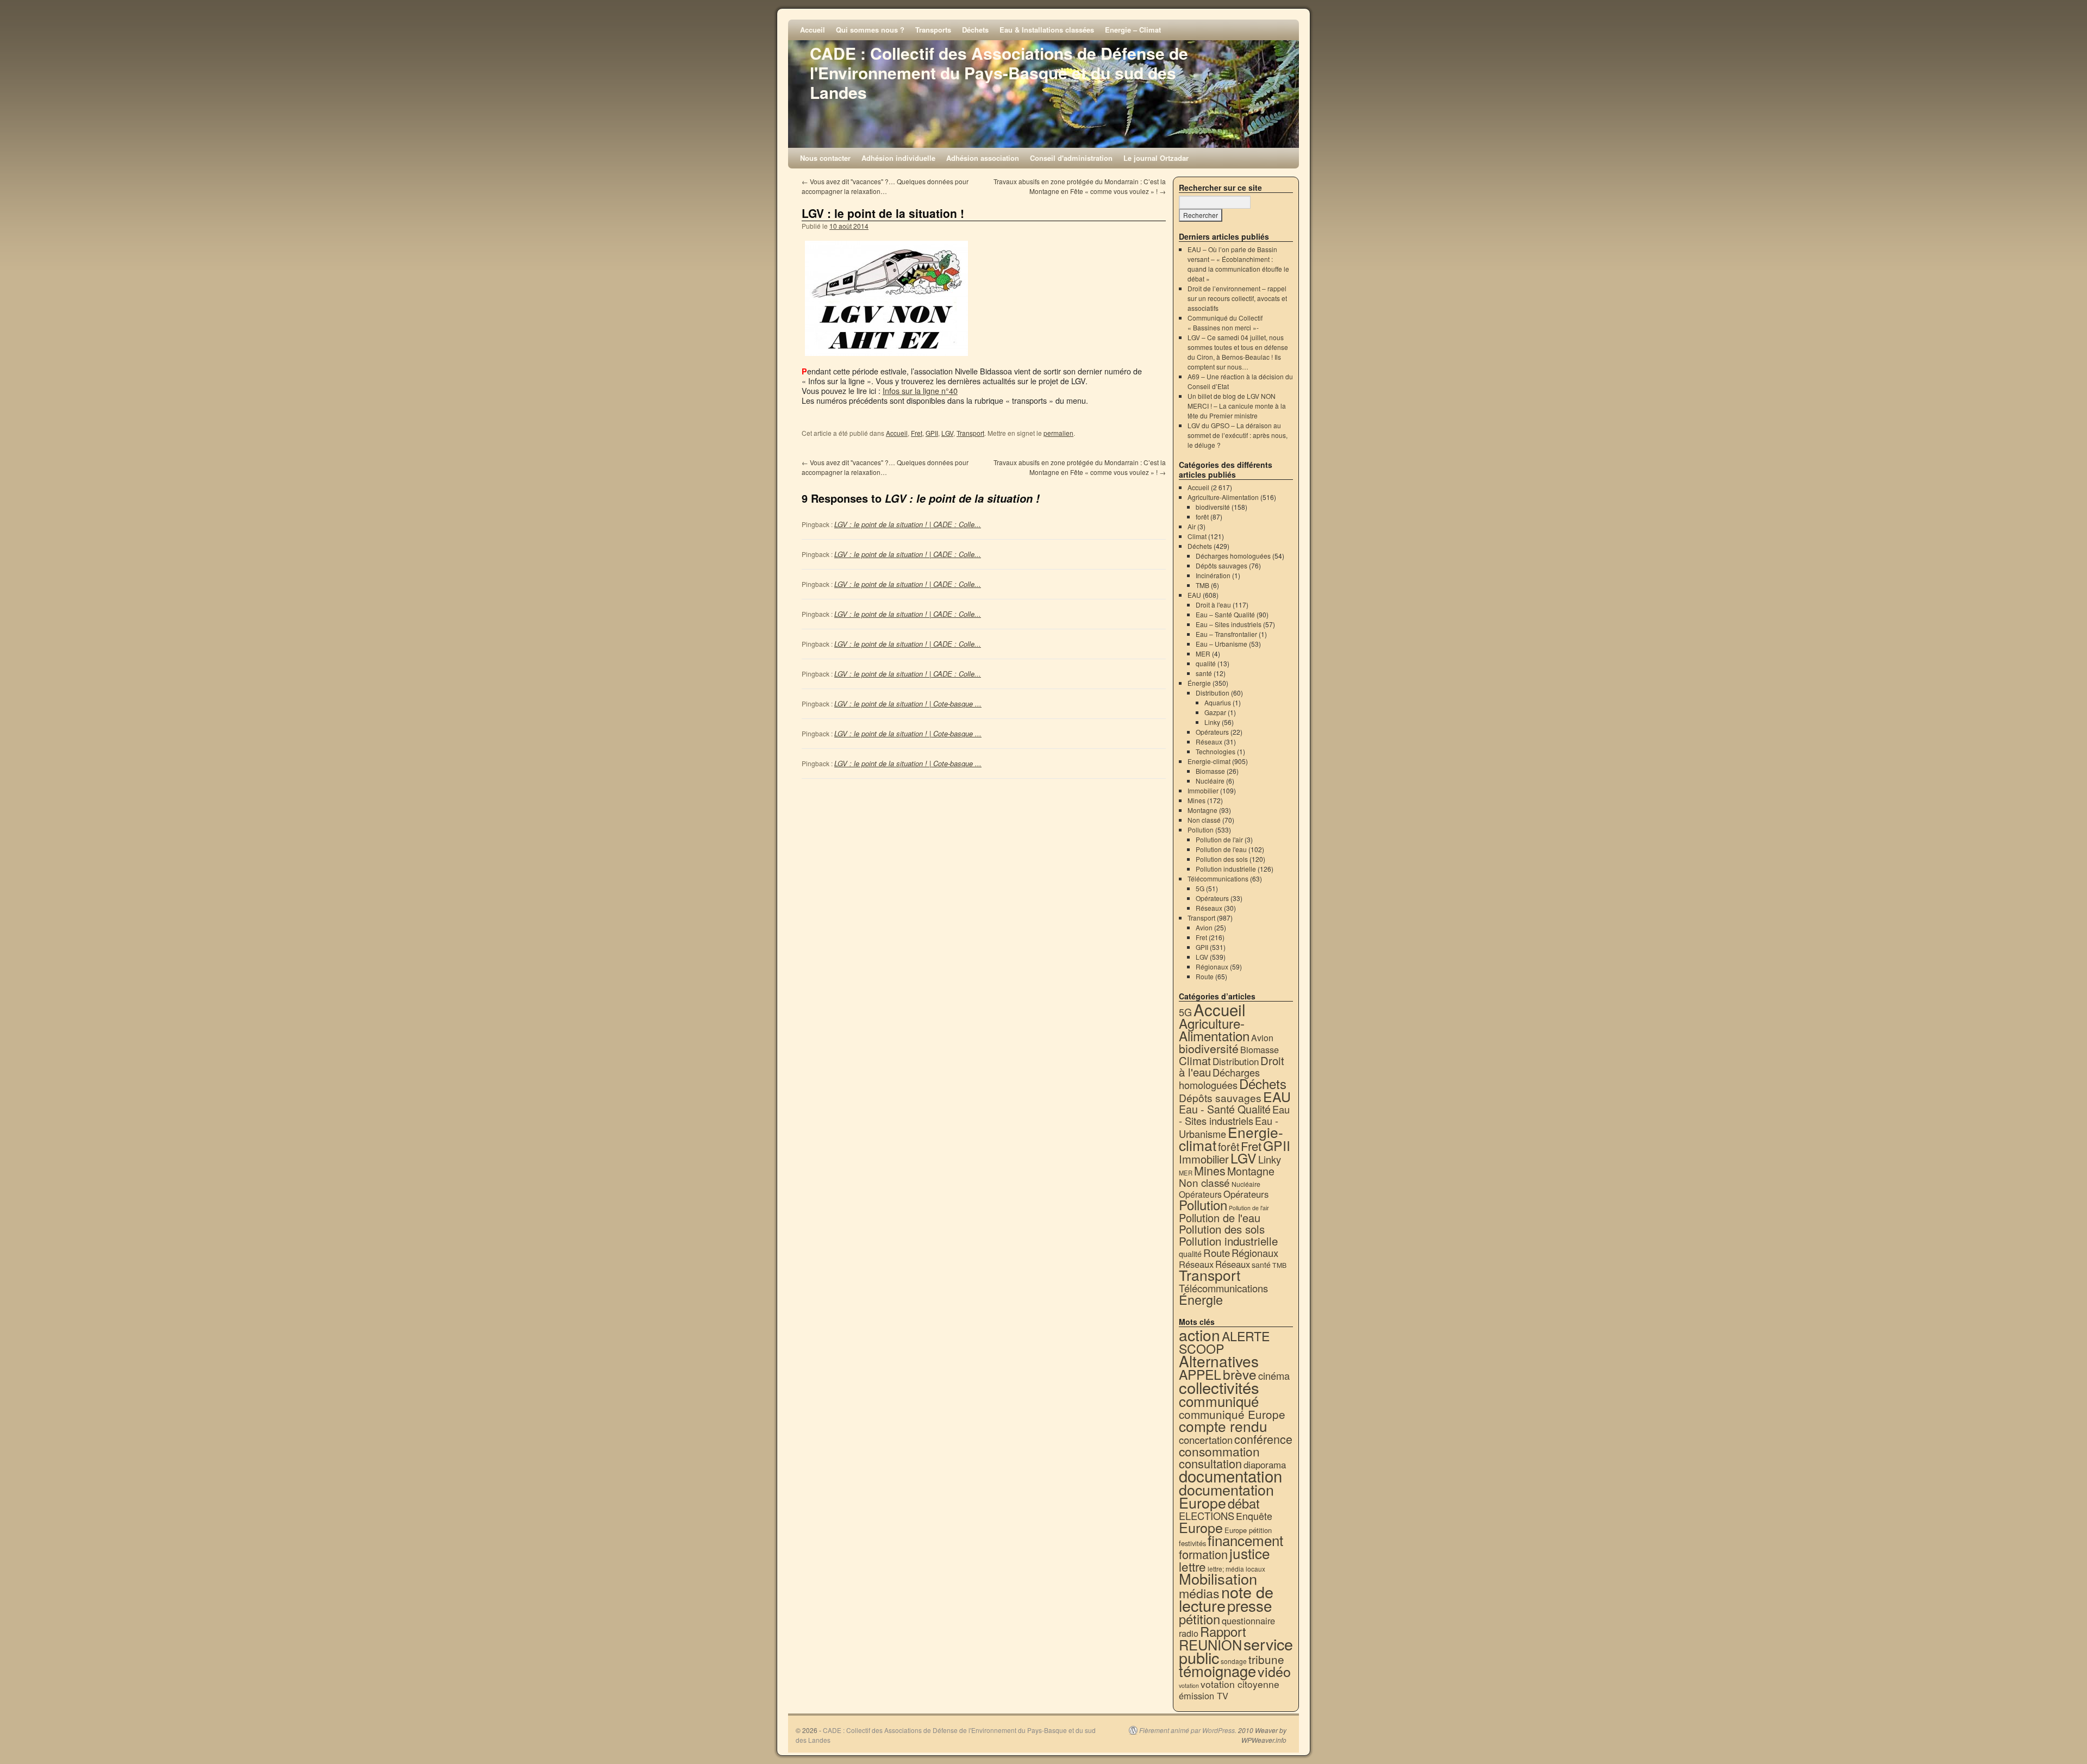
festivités (1192, 1543)
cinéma (1274, 1375)
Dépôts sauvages (1221, 565)
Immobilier (1203, 790)
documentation (1230, 1475)
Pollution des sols (1222, 859)
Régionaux (1212, 967)
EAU (1194, 595)
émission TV (1204, 1696)
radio (1189, 1633)
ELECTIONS (1207, 1516)
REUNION (1210, 1644)
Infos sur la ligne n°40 (920, 390)
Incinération (1213, 575)
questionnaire (1248, 1621)
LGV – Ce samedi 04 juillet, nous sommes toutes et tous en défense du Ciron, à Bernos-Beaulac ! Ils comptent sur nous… (1238, 352)
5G (1200, 888)
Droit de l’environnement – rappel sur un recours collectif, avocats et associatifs (1237, 298)
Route (1205, 976)
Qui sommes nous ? (870, 30)
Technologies (1216, 751)
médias (1199, 1593)
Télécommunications (1218, 878)
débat (1244, 1503)
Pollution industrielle (1226, 869)
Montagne (1202, 810)
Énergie (1199, 683)
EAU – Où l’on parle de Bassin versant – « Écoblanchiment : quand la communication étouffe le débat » (1238, 264)
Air (1192, 526)
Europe (1201, 1527)
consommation (1219, 1451)
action (1199, 1335)
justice (1250, 1553)
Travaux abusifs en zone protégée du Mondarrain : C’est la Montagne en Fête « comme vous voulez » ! (1080, 186)
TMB (1202, 585)
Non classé (1204, 820)
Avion (1204, 927)
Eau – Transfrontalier (1226, 634)
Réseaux (1209, 742)
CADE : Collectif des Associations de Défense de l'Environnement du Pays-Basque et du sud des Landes (999, 73)
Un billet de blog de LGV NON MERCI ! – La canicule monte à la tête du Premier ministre (1237, 406)
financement (1245, 1540)
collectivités (1219, 1387)
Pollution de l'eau (1221, 849)
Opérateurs (1212, 732)
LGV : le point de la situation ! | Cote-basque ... (908, 703)
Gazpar (1215, 712)
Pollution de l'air (1219, 839)
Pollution (1201, 830)
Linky (1212, 722)
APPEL (1200, 1374)
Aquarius (1218, 702)
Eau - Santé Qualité (1225, 1109)
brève (1240, 1374)
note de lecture (1226, 1598)
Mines (1196, 800)
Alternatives (1219, 1361)
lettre (1192, 1566)
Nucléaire (1210, 781)
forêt (1202, 517)
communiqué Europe (1232, 1414)
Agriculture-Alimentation (1223, 497)
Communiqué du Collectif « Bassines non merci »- (1225, 323)
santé (1204, 673)
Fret (917, 433)
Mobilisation (1218, 1578)
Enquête (1254, 1516)
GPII (932, 433)
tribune (1266, 1659)
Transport (970, 433)
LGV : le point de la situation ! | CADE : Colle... (908, 524)
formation (1203, 1554)
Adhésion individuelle (898, 158)
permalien (1058, 433)
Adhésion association (983, 158)
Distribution (1213, 693)
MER (1203, 653)
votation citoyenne (1240, 1684)
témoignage (1217, 1671)
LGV (947, 433)
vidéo (1274, 1671)
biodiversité (1213, 507)
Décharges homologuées (1233, 556)
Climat (1197, 536)
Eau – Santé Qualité (1225, 614)
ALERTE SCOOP (1224, 1342)
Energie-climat (1209, 761)
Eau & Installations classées (1047, 30)
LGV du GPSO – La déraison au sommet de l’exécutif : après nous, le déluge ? (1238, 435)
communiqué (1219, 1401)
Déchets (975, 30)
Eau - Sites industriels (1234, 1115)
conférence (1263, 1439)
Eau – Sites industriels (1229, 624)
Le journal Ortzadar (1156, 158)
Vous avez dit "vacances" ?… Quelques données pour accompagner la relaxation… (885, 186)
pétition (1199, 1619)
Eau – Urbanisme (1221, 644)
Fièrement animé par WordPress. (1188, 1730)
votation (1189, 1685)
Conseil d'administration (1071, 158)
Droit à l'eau (1213, 605)
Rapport (1223, 1631)
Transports (933, 30)
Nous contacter (825, 158)
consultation (1210, 1463)
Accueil (813, 30)
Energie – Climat (1133, 30)
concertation (1206, 1440)
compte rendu (1223, 1426)
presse (1249, 1605)
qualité (1206, 663)
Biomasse (1210, 771)
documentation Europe (1226, 1496)
